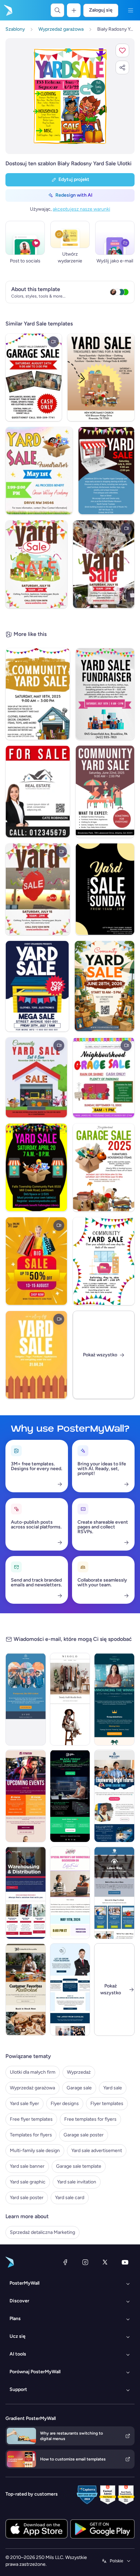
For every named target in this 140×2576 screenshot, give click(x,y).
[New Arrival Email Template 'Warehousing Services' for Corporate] (26, 1893)
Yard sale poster (27, 2198)
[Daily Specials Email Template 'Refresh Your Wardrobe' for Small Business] (70, 1699)
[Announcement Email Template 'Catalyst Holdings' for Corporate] (114, 1699)
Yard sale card (70, 2198)
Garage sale (79, 2088)
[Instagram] (85, 2262)
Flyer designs (65, 2104)
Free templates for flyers (90, 2119)
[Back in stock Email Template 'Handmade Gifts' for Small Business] (26, 1990)
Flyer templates (107, 2104)
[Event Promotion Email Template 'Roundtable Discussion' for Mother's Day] (70, 1893)
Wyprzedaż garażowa (32, 2088)
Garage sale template (79, 2166)
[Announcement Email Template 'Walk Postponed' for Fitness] (26, 1699)
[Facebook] (65, 2262)
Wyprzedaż (79, 2072)
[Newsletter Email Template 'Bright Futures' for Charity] (114, 1796)
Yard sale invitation (77, 2182)
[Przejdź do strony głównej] (7, 10)
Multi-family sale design (35, 2151)
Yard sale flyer (24, 2104)
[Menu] (130, 10)
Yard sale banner (27, 2166)
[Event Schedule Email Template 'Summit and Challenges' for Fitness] (26, 1796)
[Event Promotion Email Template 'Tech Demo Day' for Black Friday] (70, 1796)
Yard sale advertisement (97, 2151)
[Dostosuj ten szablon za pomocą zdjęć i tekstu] (70, 96)
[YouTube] (125, 2262)
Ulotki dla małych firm (33, 2072)
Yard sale (113, 2088)
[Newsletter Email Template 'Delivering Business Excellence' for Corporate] (70, 1990)
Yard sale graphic (28, 2182)
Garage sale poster (84, 2135)
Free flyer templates (31, 2119)
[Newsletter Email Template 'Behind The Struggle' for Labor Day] (114, 1893)
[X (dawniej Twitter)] (105, 2262)
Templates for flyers (31, 2135)
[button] (122, 50)
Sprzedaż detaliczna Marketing (42, 2232)
